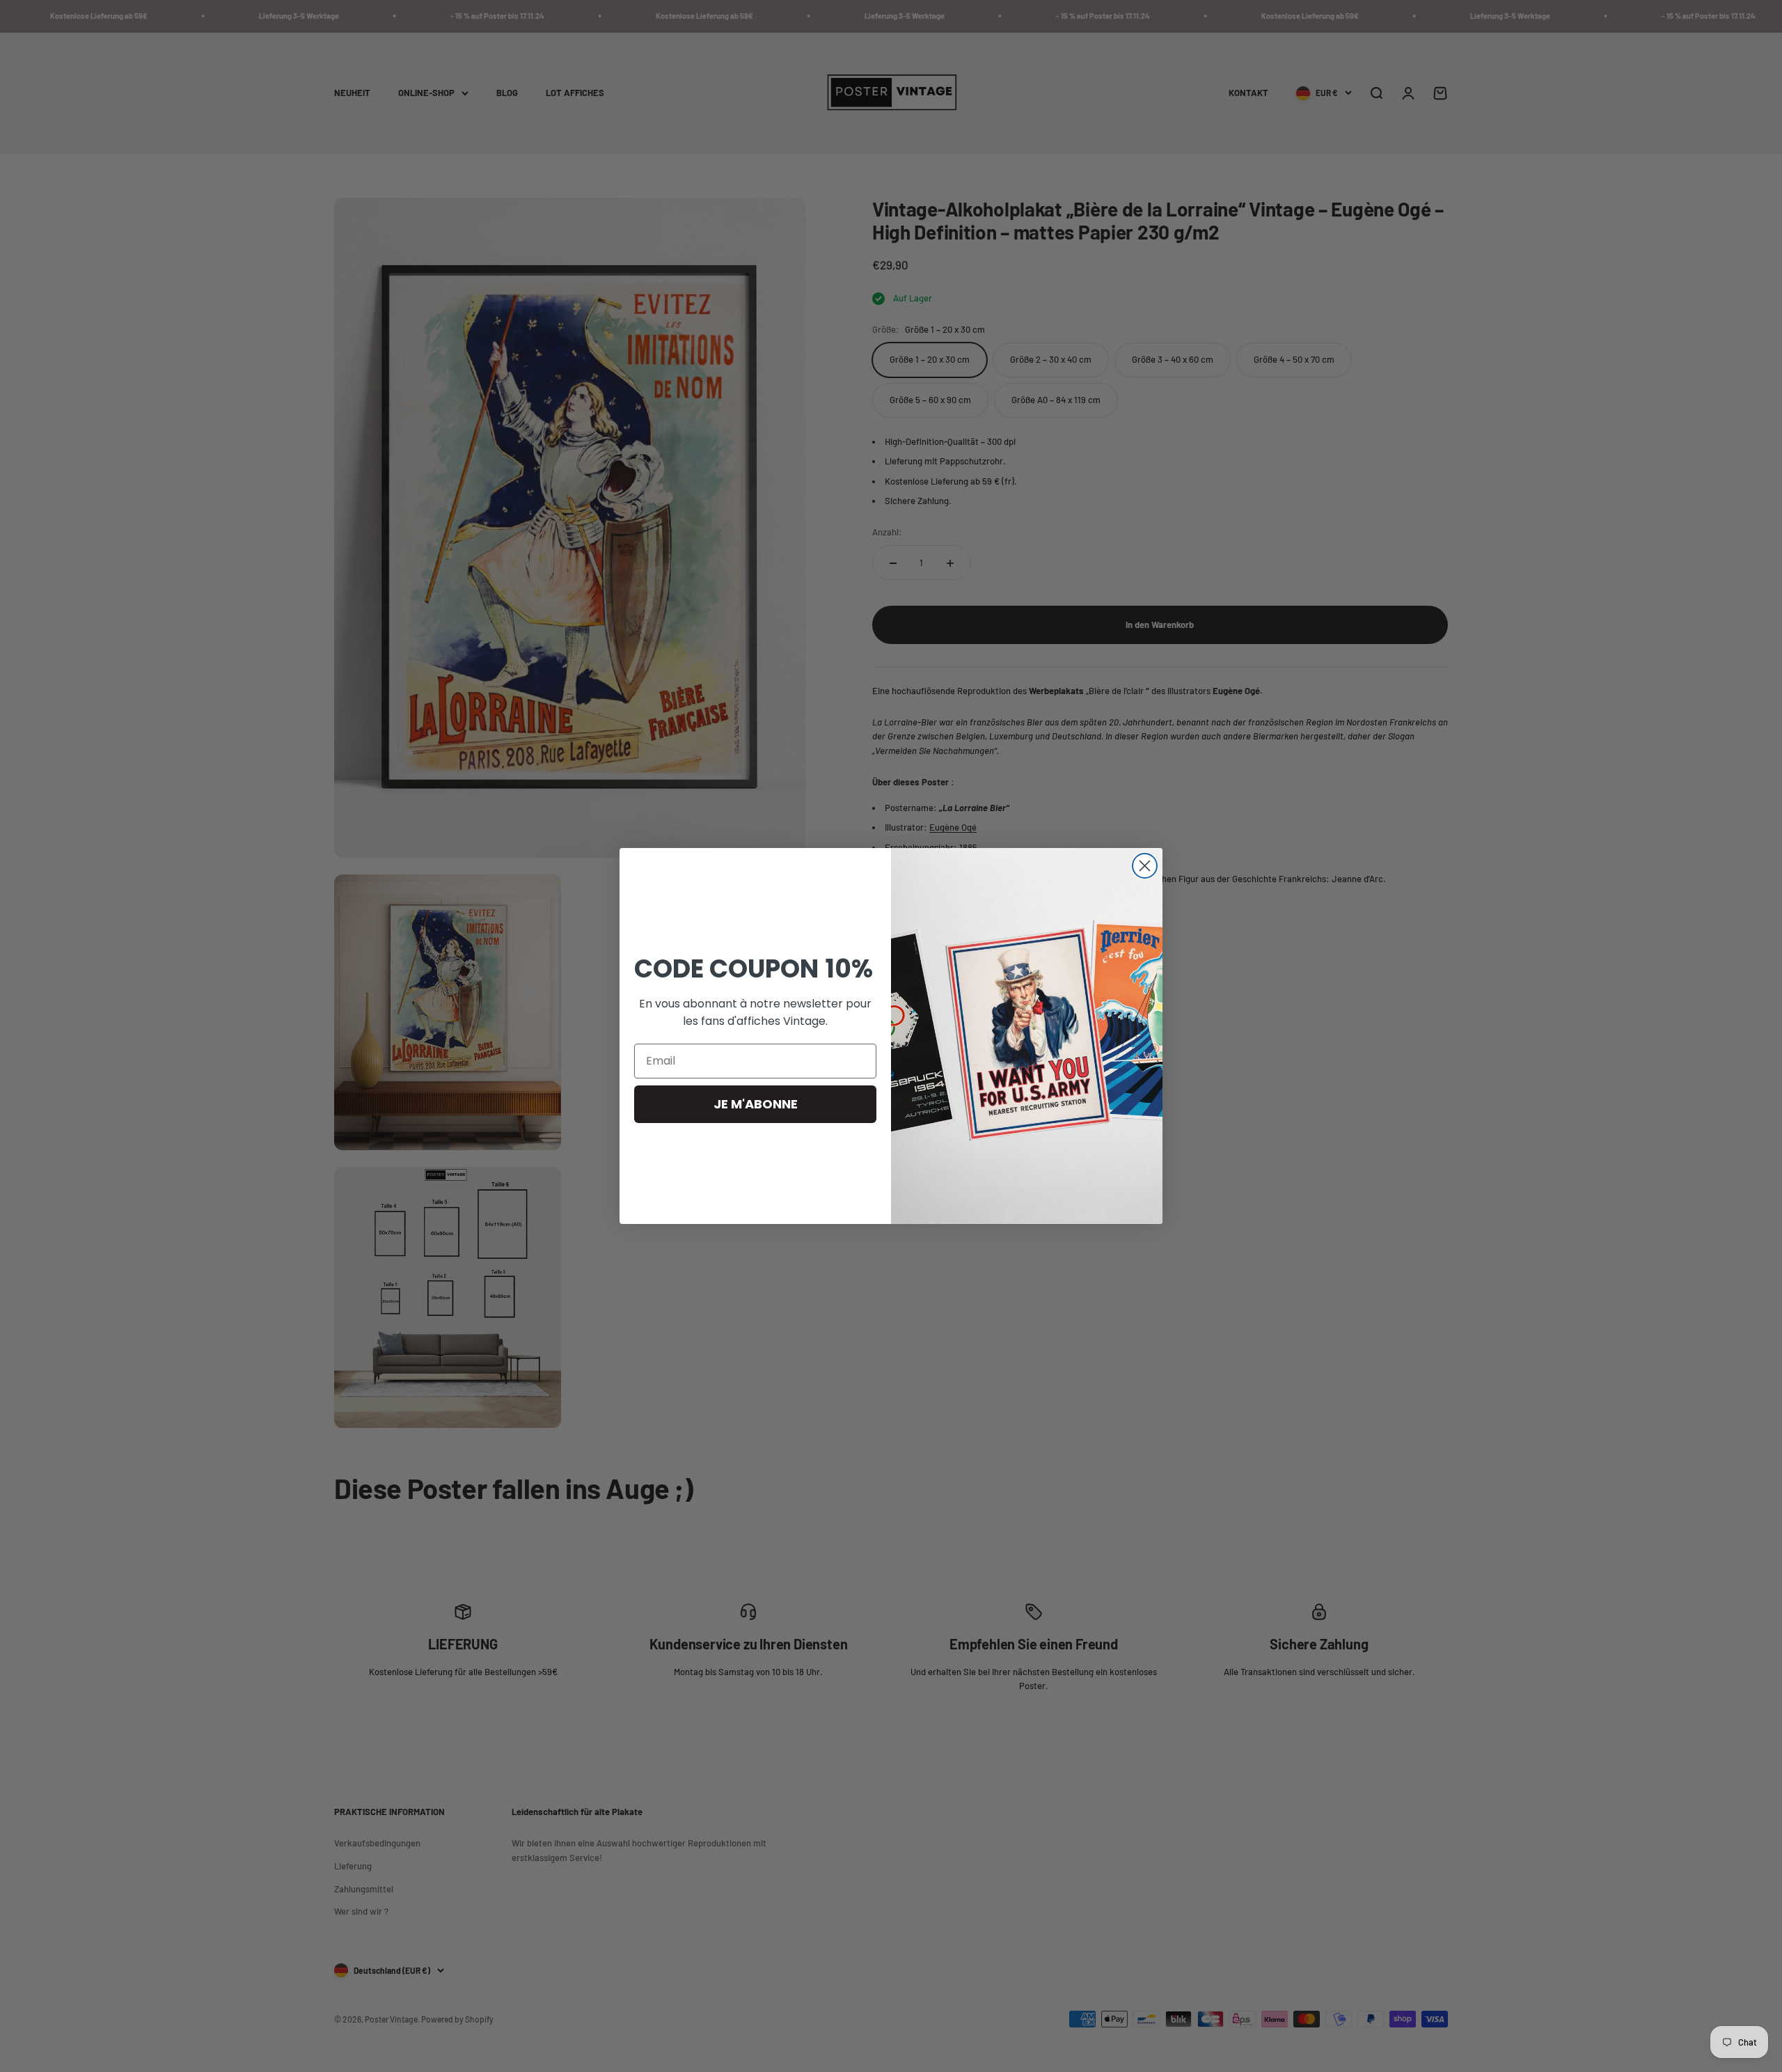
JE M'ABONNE (756, 1104)
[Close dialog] (1145, 866)
